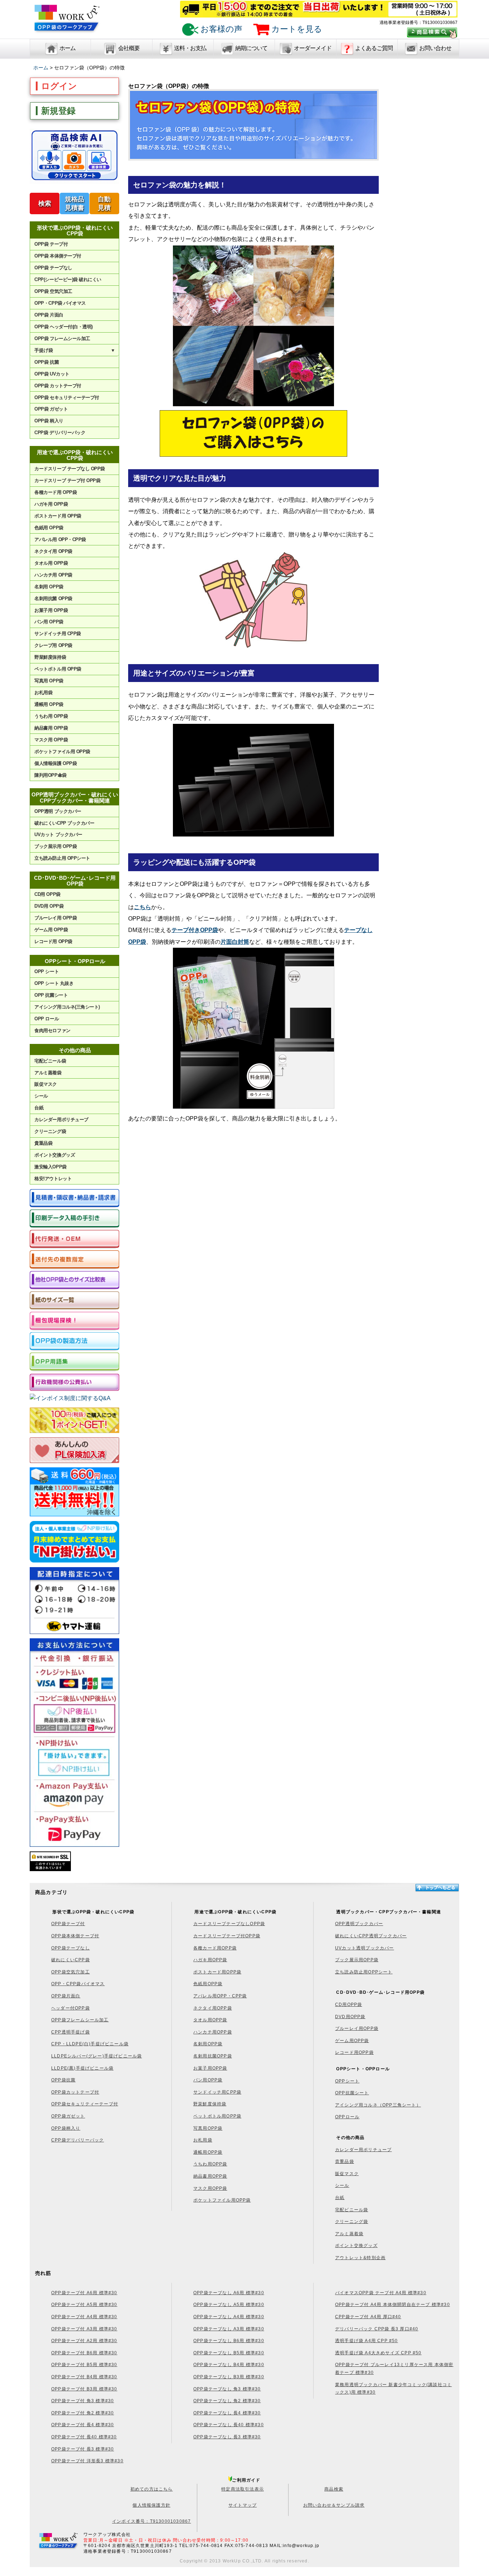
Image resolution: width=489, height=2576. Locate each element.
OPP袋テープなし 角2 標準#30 (227, 2401)
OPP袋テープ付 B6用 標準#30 (84, 2353)
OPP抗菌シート (352, 2093)
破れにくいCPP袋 (71, 1960)
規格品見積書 (74, 203)
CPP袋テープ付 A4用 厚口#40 (368, 2317)
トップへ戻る (437, 1888)
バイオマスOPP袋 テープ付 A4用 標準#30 (381, 2293)
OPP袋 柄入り (49, 421)
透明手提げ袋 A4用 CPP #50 (367, 2341)
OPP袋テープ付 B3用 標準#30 (84, 2389)
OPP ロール (47, 1019)
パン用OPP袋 (208, 2080)
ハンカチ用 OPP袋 (53, 575)
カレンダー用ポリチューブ (61, 1120)
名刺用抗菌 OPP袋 (53, 598)
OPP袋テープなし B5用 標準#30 (229, 2353)
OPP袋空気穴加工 (71, 1972)
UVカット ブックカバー (58, 835)
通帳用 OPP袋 (49, 704)
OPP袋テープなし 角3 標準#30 (227, 2389)
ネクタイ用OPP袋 (213, 2008)
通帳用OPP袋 (208, 2152)
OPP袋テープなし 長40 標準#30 (229, 2425)
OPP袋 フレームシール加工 (62, 338)
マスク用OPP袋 (210, 2188)
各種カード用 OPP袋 (55, 492)
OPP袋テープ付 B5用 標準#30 (84, 2365)
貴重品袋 (43, 1143)
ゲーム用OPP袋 (352, 2041)
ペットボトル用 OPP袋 (58, 669)
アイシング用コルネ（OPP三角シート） (378, 2105)
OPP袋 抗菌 (47, 362)
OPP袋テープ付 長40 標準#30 (84, 2437)
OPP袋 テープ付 (51, 244)
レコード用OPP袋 (354, 2052)
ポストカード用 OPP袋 (58, 516)
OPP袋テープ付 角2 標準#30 (83, 2413)
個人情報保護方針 (151, 2505)
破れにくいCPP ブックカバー (64, 823)
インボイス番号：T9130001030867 (151, 2521)
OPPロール (347, 2117)
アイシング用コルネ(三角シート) (67, 1007)
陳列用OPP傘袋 (50, 775)
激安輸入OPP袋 (50, 1167)
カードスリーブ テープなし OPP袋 (69, 469)
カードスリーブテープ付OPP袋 (227, 1936)
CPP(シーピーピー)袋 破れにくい (68, 279)
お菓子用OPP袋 (210, 2068)
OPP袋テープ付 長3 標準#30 (83, 2449)
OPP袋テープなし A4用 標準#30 (229, 2317)
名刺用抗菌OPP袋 (213, 2056)
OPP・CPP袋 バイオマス (60, 303)
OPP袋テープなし (71, 1948)
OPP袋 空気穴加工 (53, 291)
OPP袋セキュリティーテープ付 (85, 2104)
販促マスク (46, 1084)
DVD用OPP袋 (350, 2017)
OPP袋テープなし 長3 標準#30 (227, 2437)
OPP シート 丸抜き (54, 983)
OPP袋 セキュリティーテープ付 (67, 398)
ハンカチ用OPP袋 (213, 2032)
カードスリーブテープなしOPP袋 (229, 1924)
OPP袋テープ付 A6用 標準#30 (84, 2293)
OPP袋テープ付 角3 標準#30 (83, 2401)
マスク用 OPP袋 (51, 740)
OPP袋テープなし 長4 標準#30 (227, 2413)
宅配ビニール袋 (50, 1061)
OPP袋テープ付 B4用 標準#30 (84, 2377)
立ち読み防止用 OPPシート (62, 858)
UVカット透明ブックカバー (365, 1948)
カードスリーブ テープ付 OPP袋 (67, 480)
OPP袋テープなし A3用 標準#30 (229, 2329)
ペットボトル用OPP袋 (217, 2116)
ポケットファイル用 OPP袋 (62, 752)
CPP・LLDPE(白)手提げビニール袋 (90, 2044)
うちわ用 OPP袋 (51, 716)
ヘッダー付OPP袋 (71, 2008)
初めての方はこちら (152, 2489)
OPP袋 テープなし (53, 268)
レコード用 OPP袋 (53, 941)
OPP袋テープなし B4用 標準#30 (229, 2365)
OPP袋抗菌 (63, 2080)
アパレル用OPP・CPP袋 (220, 1996)
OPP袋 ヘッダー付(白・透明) (63, 327)
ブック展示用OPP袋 (357, 1960)
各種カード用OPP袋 (215, 1948)
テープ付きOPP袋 (195, 930)
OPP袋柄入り (66, 2128)
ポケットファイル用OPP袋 (222, 2200)
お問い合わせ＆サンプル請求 (334, 2505)
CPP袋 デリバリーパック (60, 433)
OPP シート (47, 971)
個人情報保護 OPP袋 (55, 763)
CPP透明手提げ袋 (71, 2032)
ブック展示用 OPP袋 (55, 846)
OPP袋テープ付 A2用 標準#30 (84, 2341)
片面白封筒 (235, 942)
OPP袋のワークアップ (67, 22)
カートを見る (296, 29)
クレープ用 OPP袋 (53, 645)
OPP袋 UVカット (52, 374)
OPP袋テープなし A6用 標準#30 (229, 2293)
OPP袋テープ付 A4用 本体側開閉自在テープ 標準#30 (393, 2305)
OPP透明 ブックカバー (58, 811)
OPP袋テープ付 (68, 1924)
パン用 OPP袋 (49, 622)
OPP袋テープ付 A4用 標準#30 (84, 2317)
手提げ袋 (75, 350)
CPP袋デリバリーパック (78, 2140)
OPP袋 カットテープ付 (58, 386)
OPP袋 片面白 (49, 315)
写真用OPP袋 (208, 2128)
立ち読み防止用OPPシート (364, 1972)
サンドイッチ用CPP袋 (217, 2092)
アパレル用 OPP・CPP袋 (60, 539)
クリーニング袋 (50, 1131)
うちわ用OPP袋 (210, 2164)
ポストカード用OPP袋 (217, 1972)
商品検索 (334, 2489)
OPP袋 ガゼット (51, 409)
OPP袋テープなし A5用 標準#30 (229, 2305)
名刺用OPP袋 (208, 2044)
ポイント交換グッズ (55, 1155)
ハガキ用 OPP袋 (51, 504)
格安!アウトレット (53, 1179)
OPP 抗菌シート (51, 995)
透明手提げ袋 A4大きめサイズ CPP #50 (378, 2353)
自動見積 (104, 203)
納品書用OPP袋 (210, 2176)
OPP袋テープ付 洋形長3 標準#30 (87, 2461)
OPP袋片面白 (66, 1996)
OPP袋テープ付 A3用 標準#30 (84, 2329)
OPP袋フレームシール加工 (80, 2020)
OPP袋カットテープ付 (75, 2092)
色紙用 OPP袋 (49, 528)
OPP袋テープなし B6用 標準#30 (229, 2341)
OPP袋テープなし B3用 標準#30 (229, 2377)
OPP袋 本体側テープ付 (58, 256)
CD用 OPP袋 (47, 894)
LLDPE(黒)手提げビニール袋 (82, 2068)
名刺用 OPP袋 (49, 587)
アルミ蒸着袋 (48, 1073)
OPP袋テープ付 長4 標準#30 (83, 2425)
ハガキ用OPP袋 (210, 1960)
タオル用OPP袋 (210, 2020)
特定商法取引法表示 (243, 2489)
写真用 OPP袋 (49, 681)
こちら (142, 907)
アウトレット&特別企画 (360, 2258)
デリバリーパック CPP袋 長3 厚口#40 (377, 2329)
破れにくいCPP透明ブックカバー (371, 1936)
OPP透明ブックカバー (359, 1924)
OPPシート (347, 2081)
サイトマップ (243, 2505)
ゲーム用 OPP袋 (51, 930)
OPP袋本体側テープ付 (75, 1936)
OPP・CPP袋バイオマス (78, 1984)
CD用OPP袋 (348, 2005)
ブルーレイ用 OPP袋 (55, 918)
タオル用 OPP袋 (51, 563)
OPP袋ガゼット (68, 2116)
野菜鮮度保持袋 (50, 657)
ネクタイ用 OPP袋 (53, 551)
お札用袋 (43, 693)
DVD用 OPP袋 (49, 906)
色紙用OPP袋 (208, 1984)
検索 (45, 203)
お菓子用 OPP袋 (51, 610)
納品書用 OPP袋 (51, 728)
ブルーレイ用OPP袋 (357, 2028)
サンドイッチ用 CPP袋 (57, 634)
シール (41, 1096)
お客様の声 (220, 29)
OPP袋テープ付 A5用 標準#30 (84, 2305)
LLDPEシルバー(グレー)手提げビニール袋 (96, 2056)
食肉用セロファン (52, 1031)
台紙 (39, 1108)
